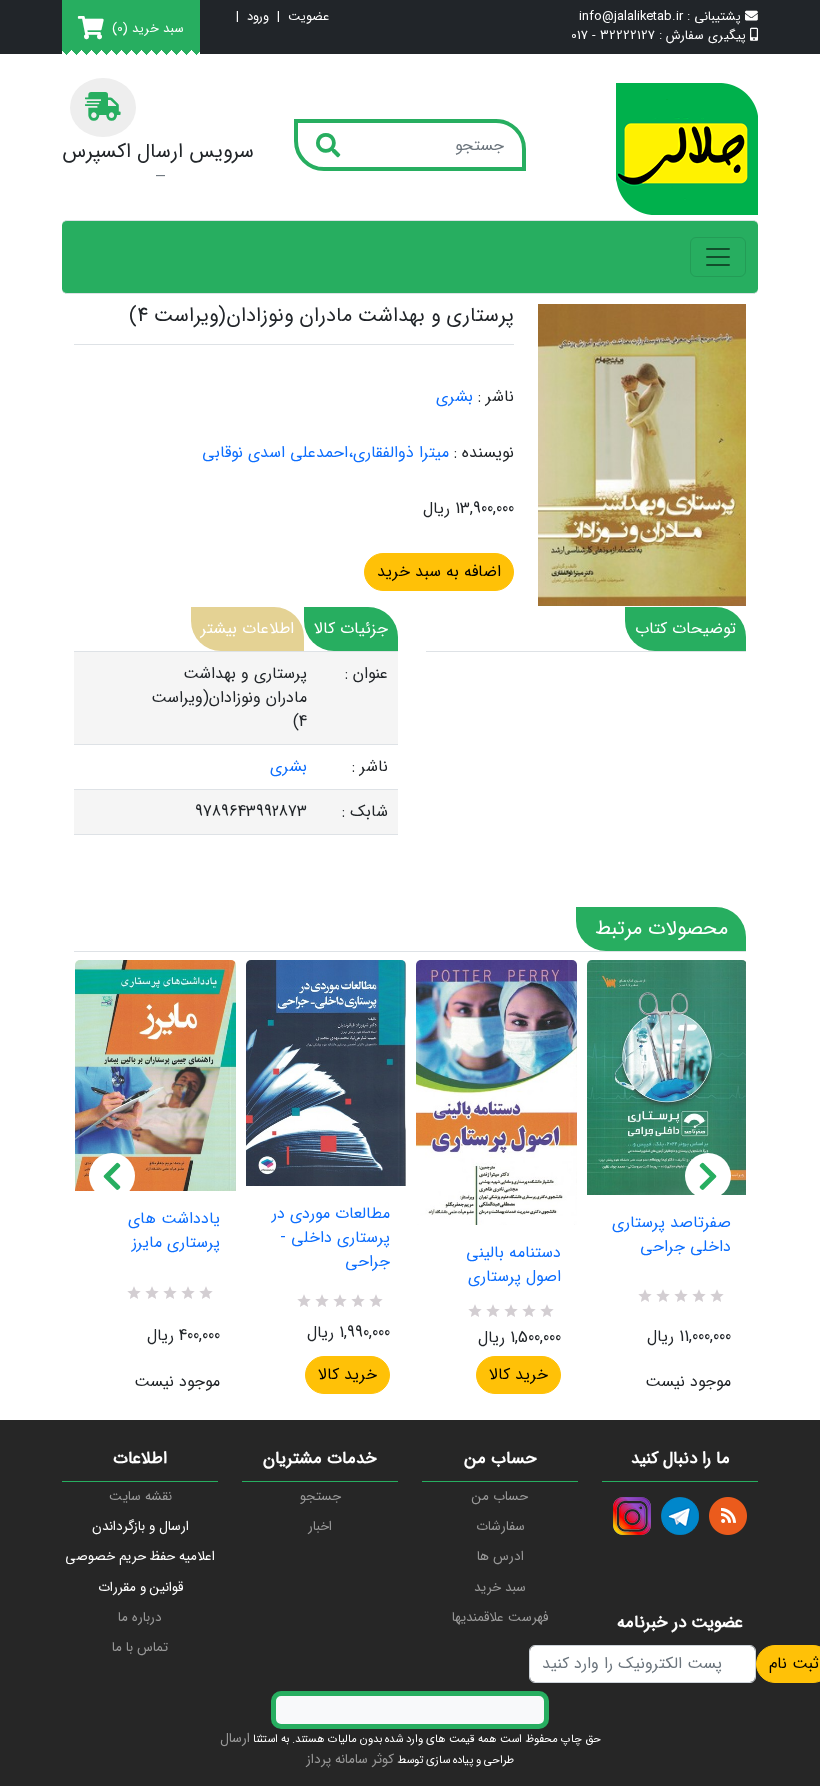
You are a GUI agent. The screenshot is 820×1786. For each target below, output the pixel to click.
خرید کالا (347, 1374)
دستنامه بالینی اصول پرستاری (513, 1265)
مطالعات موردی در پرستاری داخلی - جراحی (331, 1238)
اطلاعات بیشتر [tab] (247, 628)
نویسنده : (484, 453)
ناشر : (496, 397)
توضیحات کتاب (685, 628)
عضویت (308, 17)
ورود (258, 17)
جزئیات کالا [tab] (351, 628)
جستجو (320, 1496)
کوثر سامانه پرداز (350, 1759)
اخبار (320, 1526)
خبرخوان (728, 1516)
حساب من (500, 1496)
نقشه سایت (140, 1496)
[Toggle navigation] (718, 257)
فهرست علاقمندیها (500, 1617)
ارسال (235, 1738)
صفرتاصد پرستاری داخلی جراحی (671, 1235)
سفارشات (500, 1526)
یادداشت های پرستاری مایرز (174, 1231)
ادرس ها (500, 1556)
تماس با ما (140, 1647)
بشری (454, 396)
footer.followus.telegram (680, 1516)
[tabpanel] (236, 743)
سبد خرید (500, 1587)
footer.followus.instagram (632, 1516)
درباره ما (140, 1617)
